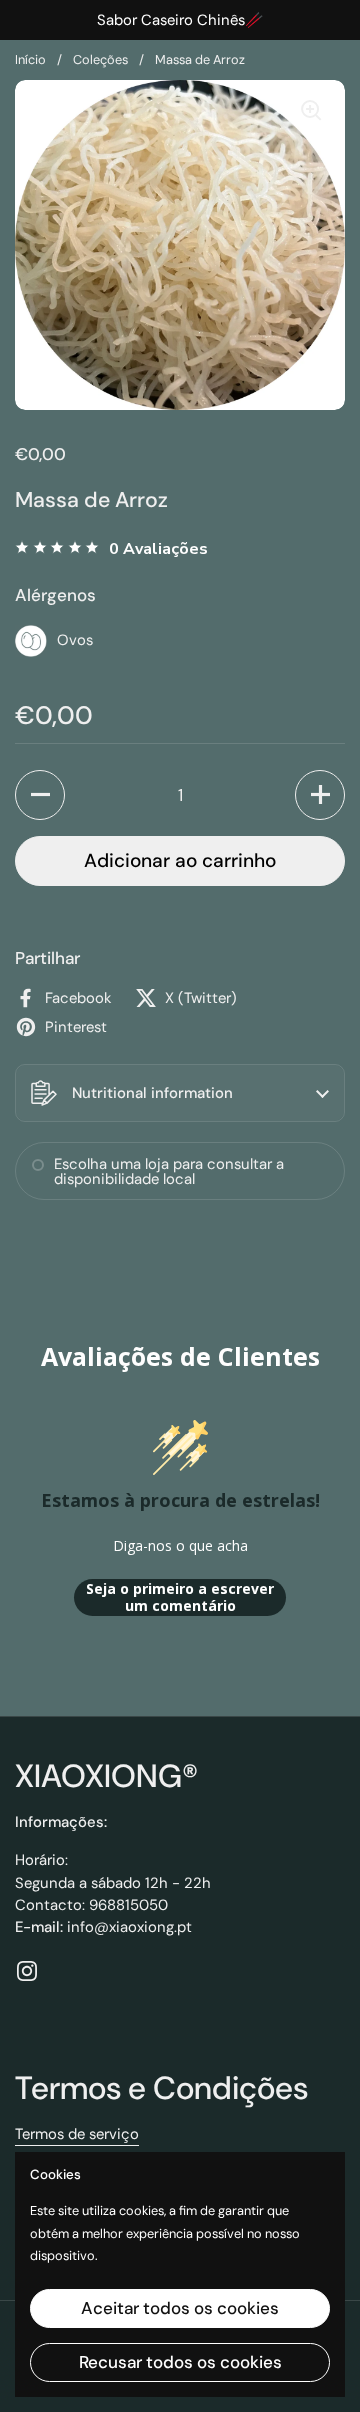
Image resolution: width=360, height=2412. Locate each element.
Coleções (100, 59)
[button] (40, 795)
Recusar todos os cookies (180, 2362)
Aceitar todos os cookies (180, 2308)
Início (30, 59)
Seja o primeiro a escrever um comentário (180, 1597)
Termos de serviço (77, 2134)
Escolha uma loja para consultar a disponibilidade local (169, 1171)
